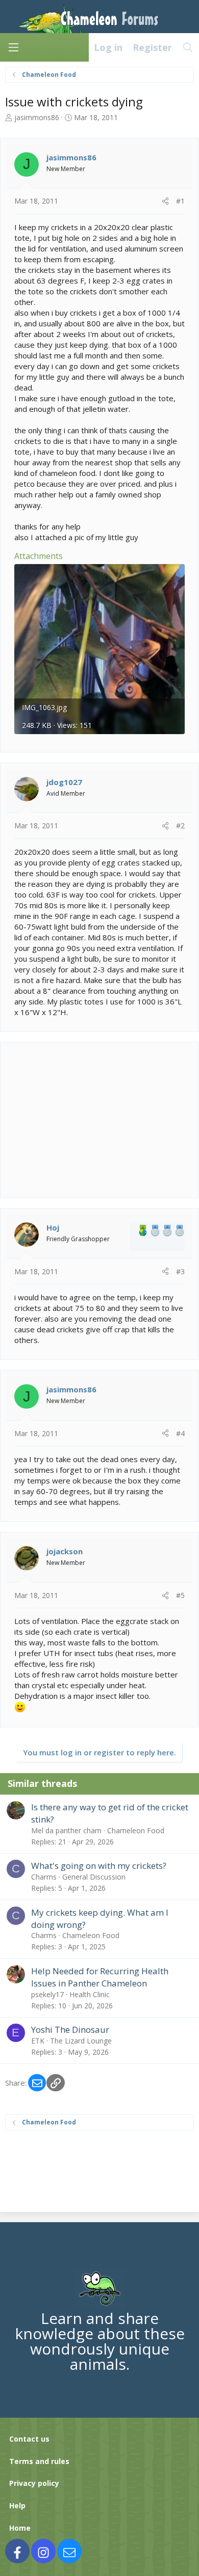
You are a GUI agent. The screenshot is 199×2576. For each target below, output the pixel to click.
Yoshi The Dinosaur (70, 2029)
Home (20, 2528)
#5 (180, 1595)
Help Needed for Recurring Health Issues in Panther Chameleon (100, 1977)
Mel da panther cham (66, 1830)
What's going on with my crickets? (99, 1866)
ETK (38, 2041)
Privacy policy (34, 2483)
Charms (44, 1877)
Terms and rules (39, 2461)
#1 (180, 201)
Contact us (29, 2439)
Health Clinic (90, 1994)
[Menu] (13, 47)
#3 (180, 1271)
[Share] (165, 201)
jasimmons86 (37, 117)
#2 (180, 825)
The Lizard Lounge (81, 2041)
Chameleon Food (136, 1830)
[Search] (188, 47)
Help (17, 2505)
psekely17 (47, 1994)
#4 (180, 1433)
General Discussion (94, 1877)
